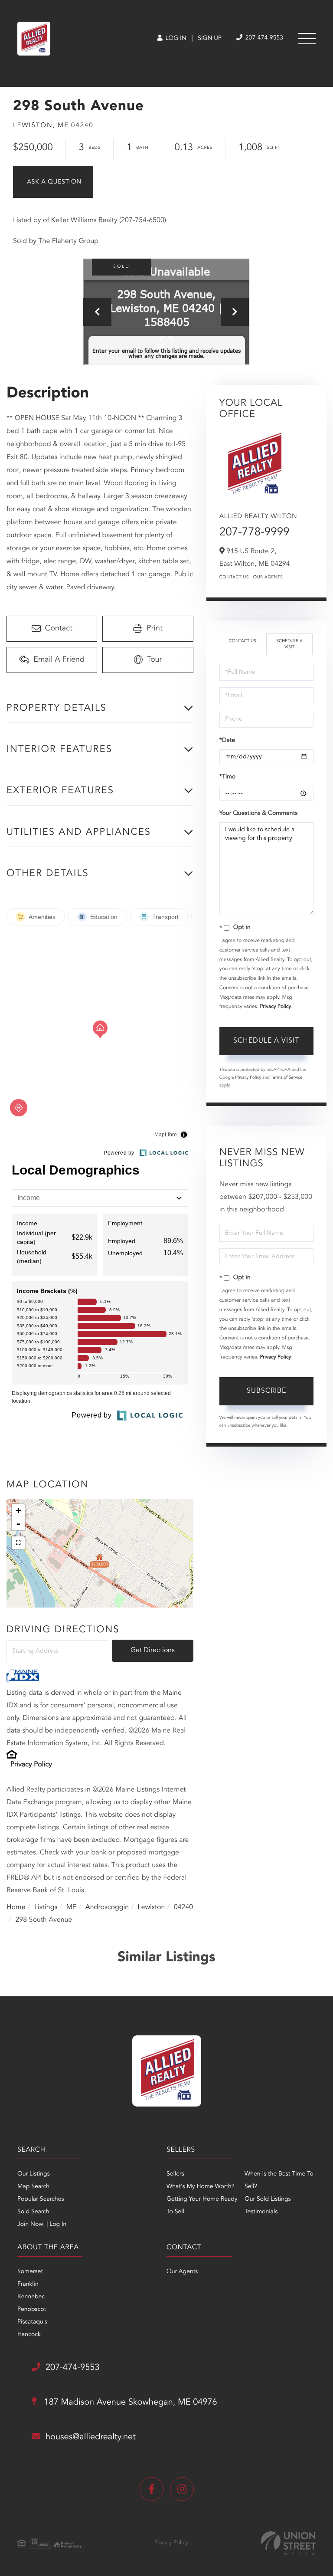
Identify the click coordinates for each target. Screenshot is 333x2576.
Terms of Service (287, 1078)
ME (72, 1907)
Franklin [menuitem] (28, 2284)
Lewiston (152, 1907)
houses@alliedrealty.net (91, 2437)
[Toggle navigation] (307, 39)
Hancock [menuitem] (29, 2335)
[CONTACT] (53, 182)
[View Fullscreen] (18, 1543)
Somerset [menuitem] (30, 2272)
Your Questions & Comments (258, 814)
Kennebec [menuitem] (31, 2297)
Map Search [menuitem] (33, 2187)
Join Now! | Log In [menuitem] (42, 2225)
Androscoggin (107, 1907)
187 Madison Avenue (129, 2402)
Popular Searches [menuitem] (41, 2199)
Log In (175, 39)
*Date (227, 741)
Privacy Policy (31, 1765)
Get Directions (153, 1651)
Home (16, 1907)
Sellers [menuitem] (175, 2174)
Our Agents (268, 578)
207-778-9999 (255, 533)
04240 (183, 1907)
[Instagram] (182, 2489)
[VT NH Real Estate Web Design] (288, 2543)
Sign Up (210, 39)
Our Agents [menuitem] (182, 2272)
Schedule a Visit (289, 644)
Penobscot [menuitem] (32, 2310)
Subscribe (266, 1391)
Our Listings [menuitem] (34, 2174)
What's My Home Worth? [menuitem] (201, 2187)
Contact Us (234, 578)
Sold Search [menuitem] (33, 2212)
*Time (227, 777)
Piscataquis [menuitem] (32, 2322)
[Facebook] (152, 2489)
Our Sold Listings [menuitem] (268, 2199)
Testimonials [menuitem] (261, 2212)
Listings (46, 1907)
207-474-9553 (263, 38)
